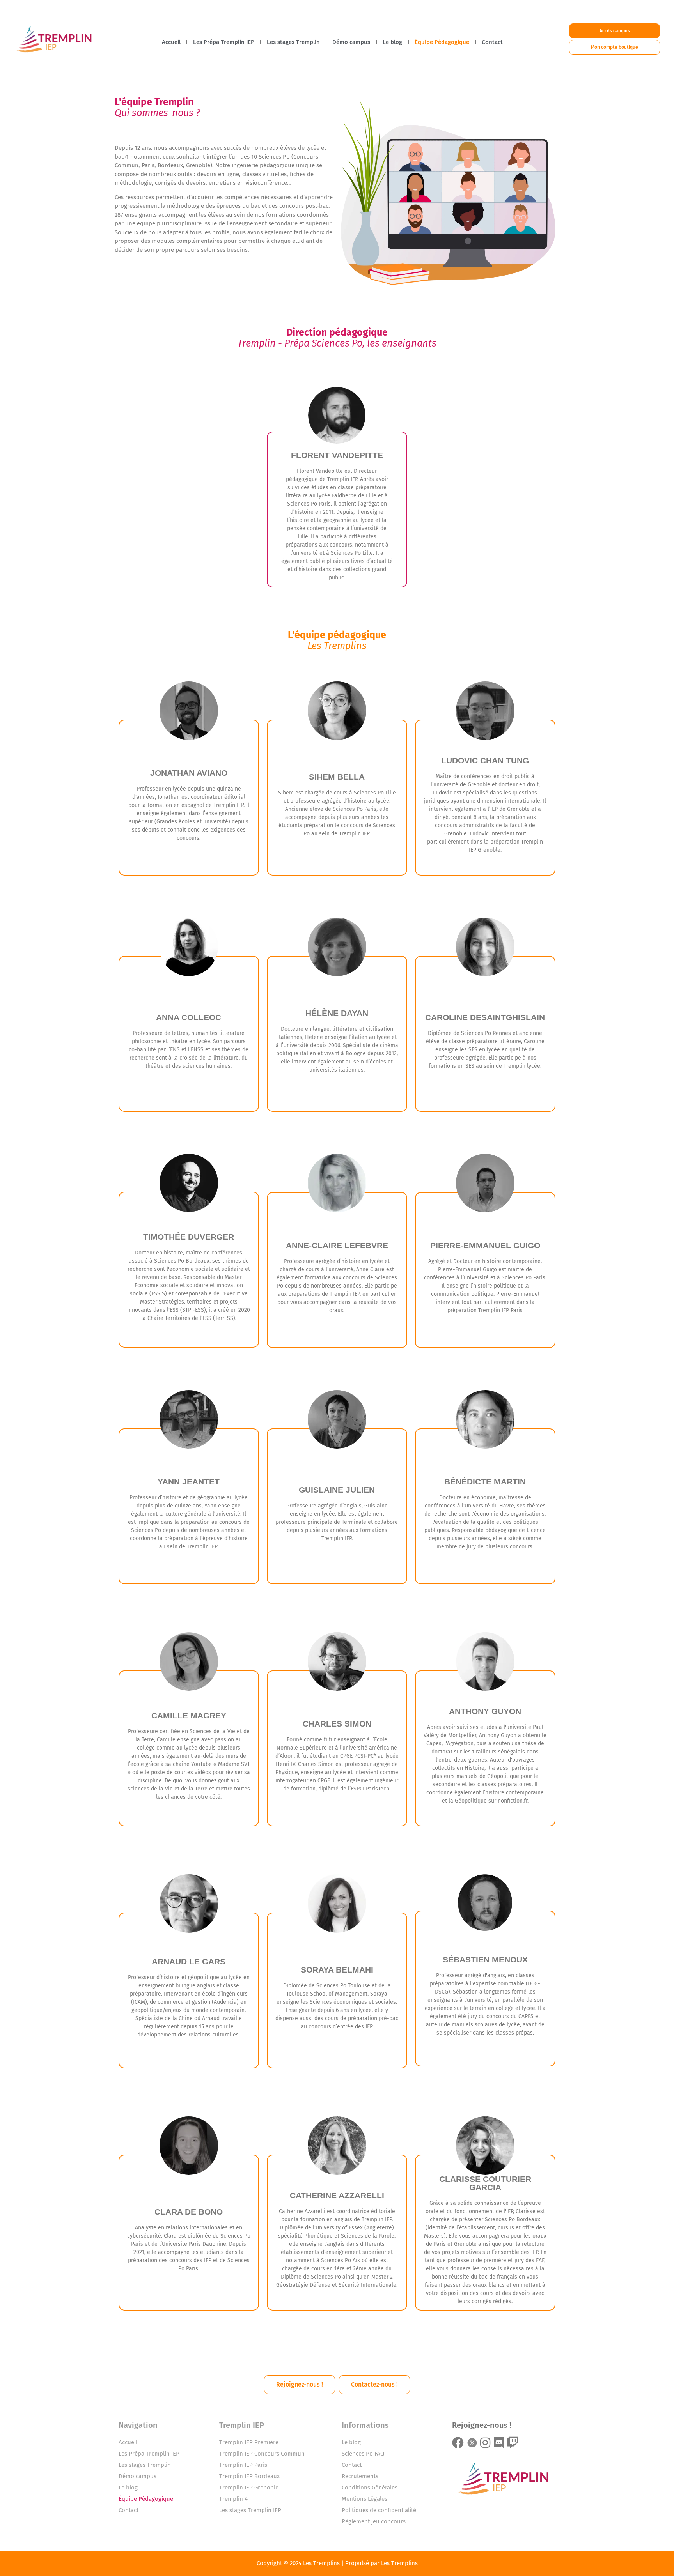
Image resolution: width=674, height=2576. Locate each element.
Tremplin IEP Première (249, 2442)
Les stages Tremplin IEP (250, 2510)
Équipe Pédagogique (442, 42)
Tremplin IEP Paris (243, 2465)
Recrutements (360, 2476)
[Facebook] (458, 2443)
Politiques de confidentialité (379, 2510)
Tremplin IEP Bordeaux (249, 2476)
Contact (492, 42)
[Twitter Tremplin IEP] (472, 2443)
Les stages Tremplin (293, 42)
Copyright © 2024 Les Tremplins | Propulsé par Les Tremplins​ (337, 2563)
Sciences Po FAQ (363, 2454)
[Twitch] (513, 2443)
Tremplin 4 (233, 2499)
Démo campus (351, 42)
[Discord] (499, 2443)
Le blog (392, 42)
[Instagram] (485, 2443)
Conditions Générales (370, 2488)
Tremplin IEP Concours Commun (262, 2454)
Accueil (171, 42)
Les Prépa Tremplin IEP (224, 42)
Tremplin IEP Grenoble (249, 2488)
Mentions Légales (364, 2499)
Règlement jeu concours (374, 2521)
